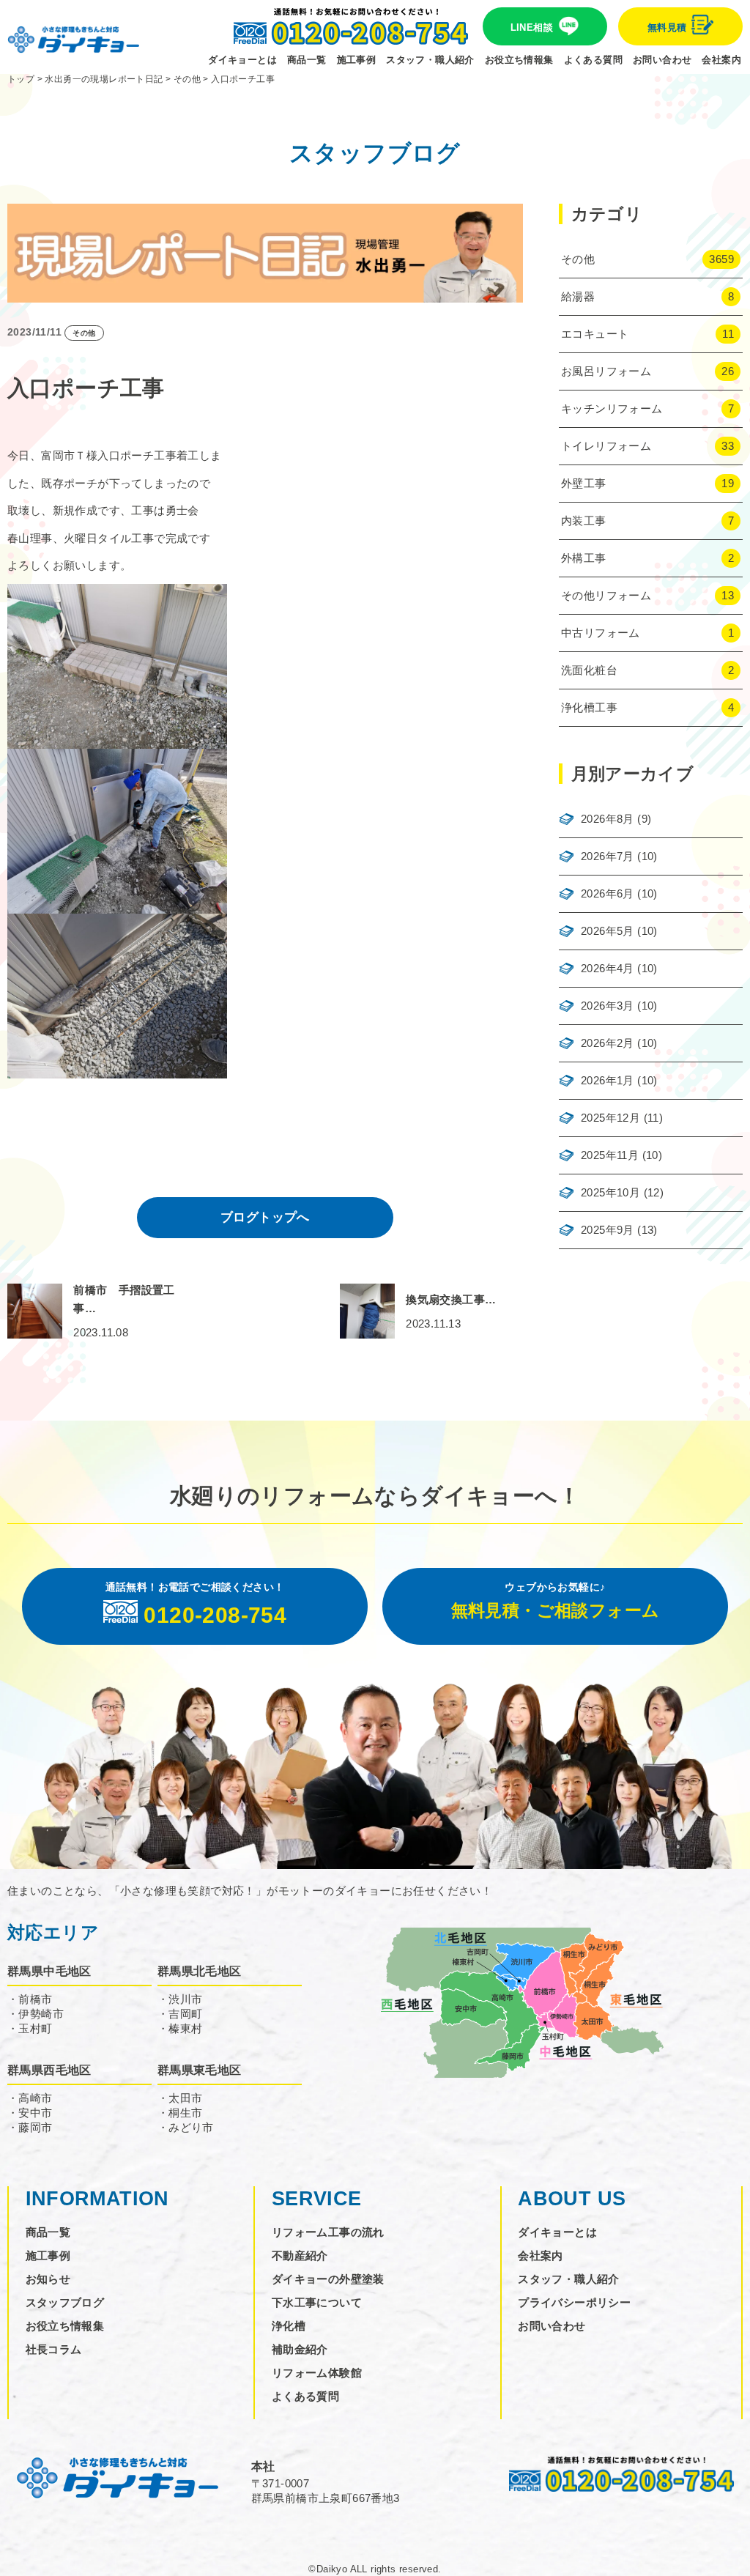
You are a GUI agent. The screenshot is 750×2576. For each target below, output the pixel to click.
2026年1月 (608, 1080)
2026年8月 (608, 819)
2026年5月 (608, 931)
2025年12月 (610, 1118)
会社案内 (721, 60)
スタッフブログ (65, 2302)
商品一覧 (307, 60)
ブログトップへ (265, 1217)
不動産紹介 (300, 2255)
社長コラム (54, 2349)
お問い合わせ (662, 60)
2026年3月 (608, 1006)
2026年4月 (608, 968)
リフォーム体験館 (317, 2373)
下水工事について (317, 2302)
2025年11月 (610, 1155)
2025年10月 (610, 1192)
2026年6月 (608, 893)
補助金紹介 (300, 2349)
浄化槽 (289, 2326)
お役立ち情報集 (519, 60)
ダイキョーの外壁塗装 (328, 2279)
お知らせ (48, 2279)
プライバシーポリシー (574, 2302)
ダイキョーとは (242, 60)
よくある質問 (593, 60)
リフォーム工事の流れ (328, 2232)
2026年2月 (608, 1043)
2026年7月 (608, 856)
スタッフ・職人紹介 (430, 60)
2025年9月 (608, 1230)
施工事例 (357, 60)
